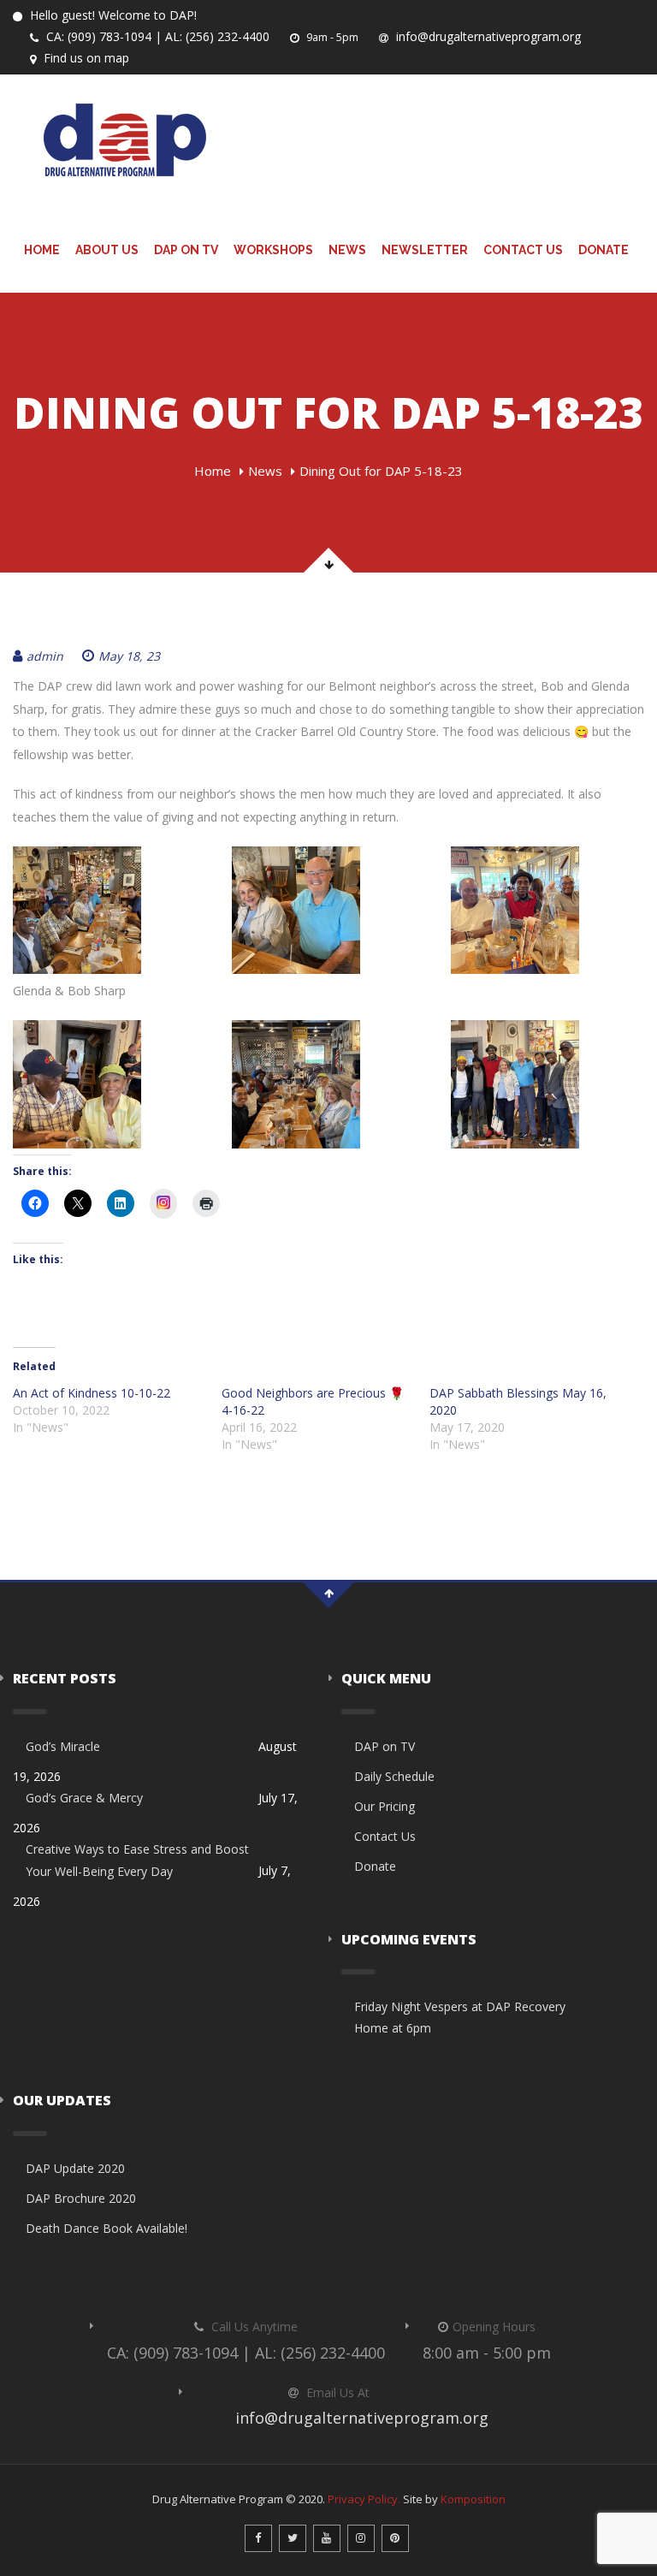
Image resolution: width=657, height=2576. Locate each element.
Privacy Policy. (364, 2499)
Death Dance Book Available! (107, 2228)
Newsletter (425, 250)
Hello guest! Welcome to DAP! (112, 15)
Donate (604, 250)
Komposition (473, 2499)
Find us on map (85, 58)
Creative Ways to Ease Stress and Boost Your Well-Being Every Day (137, 1860)
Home (42, 250)
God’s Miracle (63, 1746)
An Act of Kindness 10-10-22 (92, 1393)
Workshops (273, 250)
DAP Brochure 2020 (81, 2198)
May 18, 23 (129, 656)
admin (45, 656)
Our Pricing (385, 1806)
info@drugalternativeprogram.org (487, 36)
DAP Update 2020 (75, 2168)
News (347, 250)
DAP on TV (186, 250)
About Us (107, 250)
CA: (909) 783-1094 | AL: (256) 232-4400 (156, 36)
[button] (109, 911)
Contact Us (523, 250)
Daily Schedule (394, 1776)
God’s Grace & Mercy (84, 1798)
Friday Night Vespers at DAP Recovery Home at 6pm (460, 2017)
